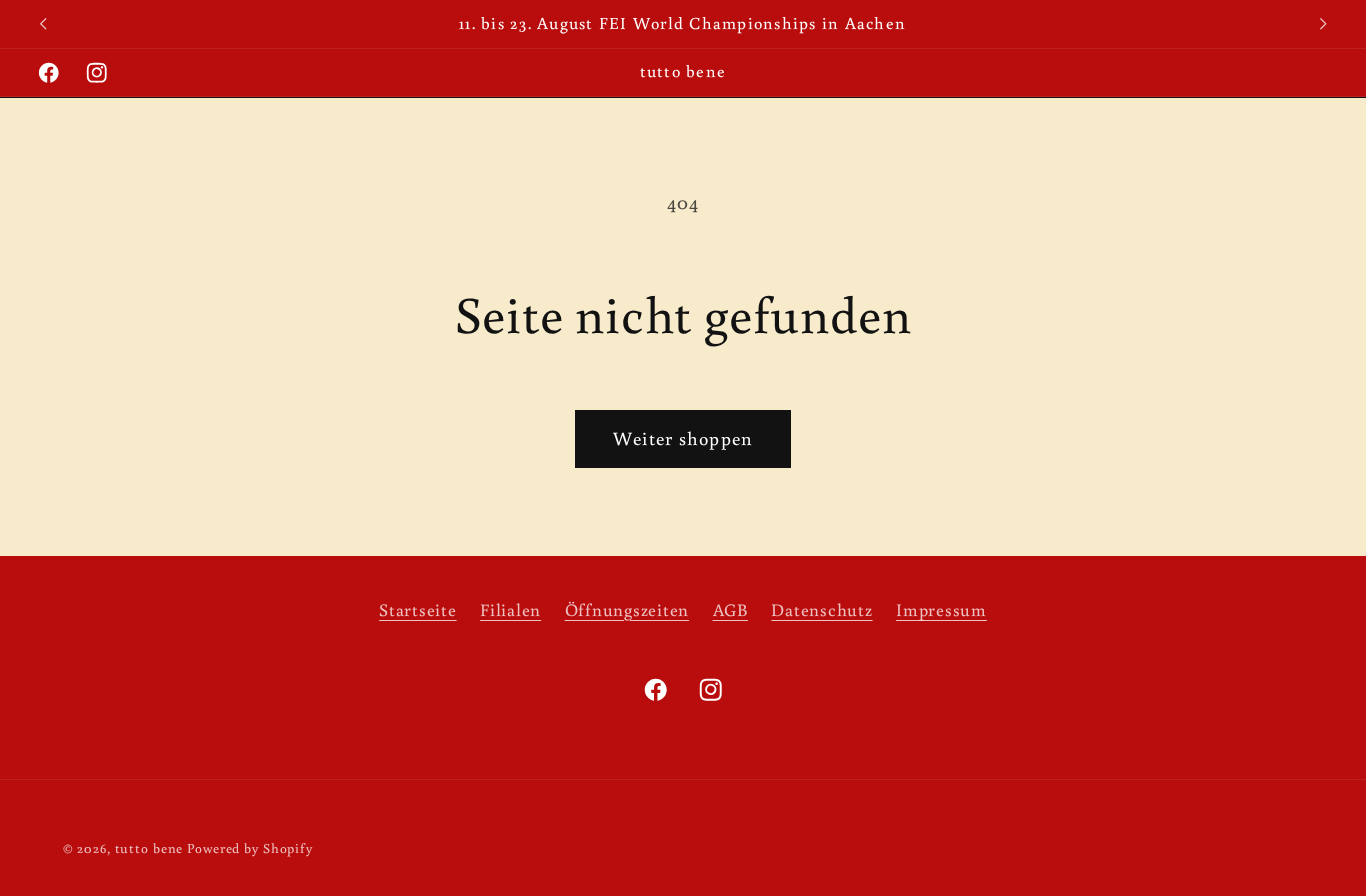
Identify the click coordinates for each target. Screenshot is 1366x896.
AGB (730, 609)
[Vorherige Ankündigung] (43, 24)
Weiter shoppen (683, 438)
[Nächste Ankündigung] (1323, 24)
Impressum (941, 609)
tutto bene (149, 849)
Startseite (418, 609)
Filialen (510, 609)
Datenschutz (821, 609)
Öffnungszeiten (627, 609)
